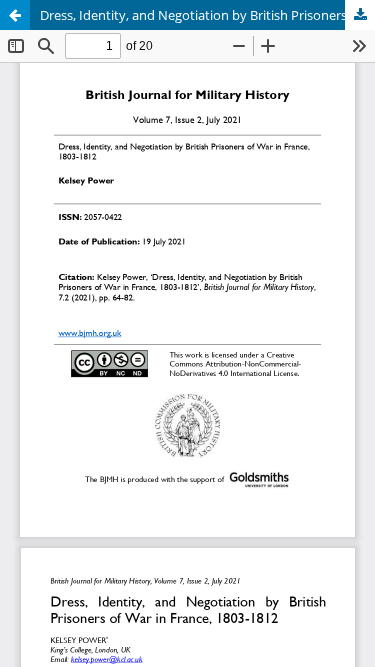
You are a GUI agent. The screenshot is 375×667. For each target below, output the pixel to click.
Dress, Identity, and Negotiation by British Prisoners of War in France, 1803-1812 (207, 15)
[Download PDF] (360, 15)
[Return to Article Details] (15, 15)
